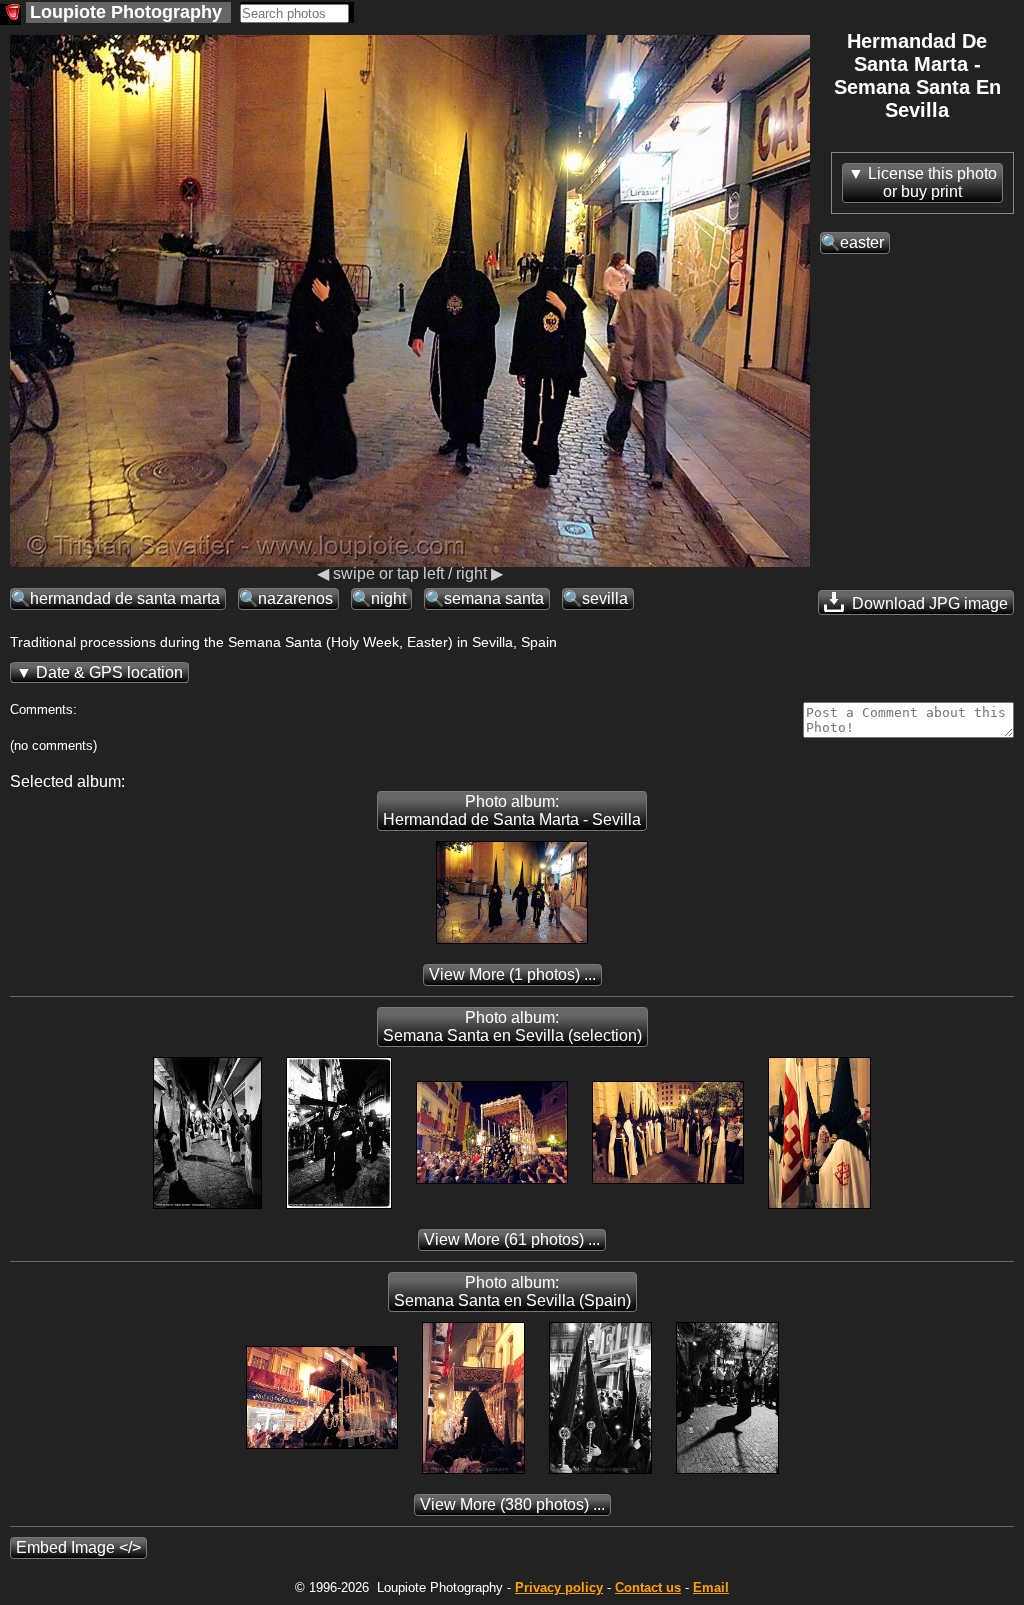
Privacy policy (559, 1587)
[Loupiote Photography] (10, 14)
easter (862, 242)
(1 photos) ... (512, 974)
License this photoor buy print (932, 182)
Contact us (648, 1587)
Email (711, 1587)
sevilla (605, 598)
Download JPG (928, 603)
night (388, 598)
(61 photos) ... (512, 1239)
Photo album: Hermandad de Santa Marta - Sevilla (512, 810)
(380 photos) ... (512, 1504)
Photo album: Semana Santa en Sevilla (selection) (512, 1026)
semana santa (494, 598)
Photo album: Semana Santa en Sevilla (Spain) (512, 1291)
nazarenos (295, 598)
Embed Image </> (78, 1547)
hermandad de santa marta (125, 598)
